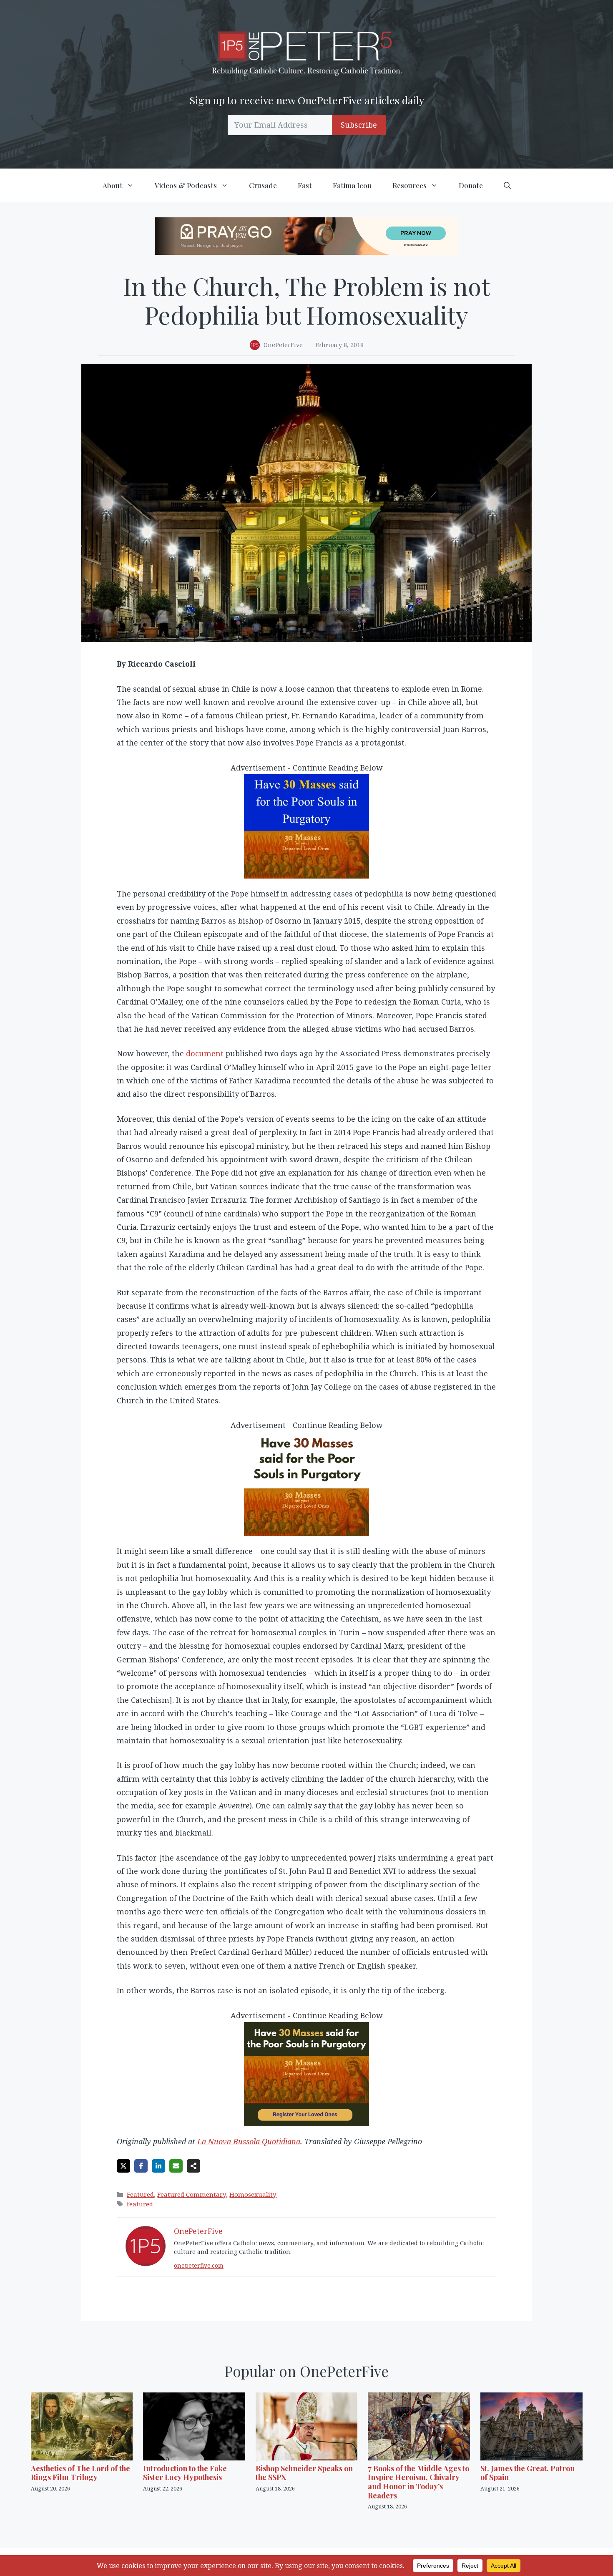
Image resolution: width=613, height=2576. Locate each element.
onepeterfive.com (199, 2265)
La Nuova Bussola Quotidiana (249, 2141)
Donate (471, 185)
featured (140, 2204)
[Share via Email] (176, 2166)
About (113, 185)
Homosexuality (253, 2194)
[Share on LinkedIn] (158, 2166)
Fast (305, 185)
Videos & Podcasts (186, 185)
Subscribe (359, 125)
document (205, 1053)
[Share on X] (123, 2166)
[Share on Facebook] (141, 2166)
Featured (140, 2194)
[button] (507, 185)
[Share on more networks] (193, 2166)
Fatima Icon (352, 185)
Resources (410, 185)
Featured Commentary (192, 2194)
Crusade (263, 185)
